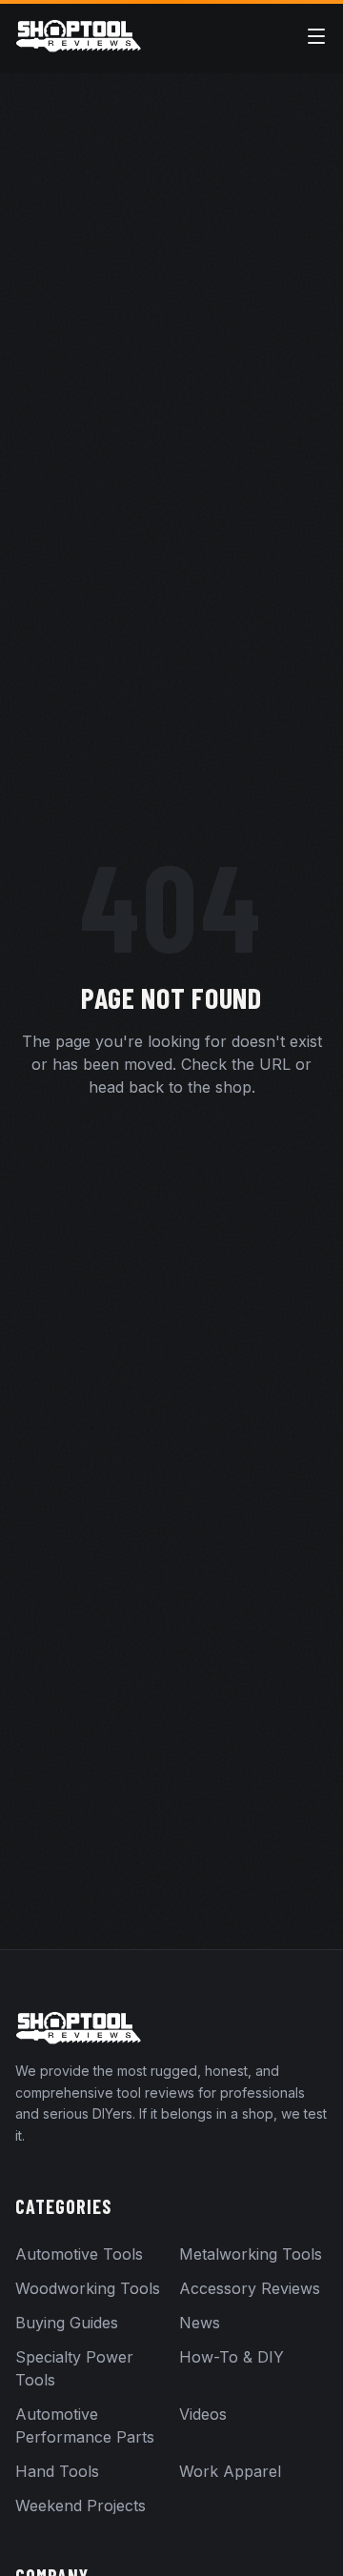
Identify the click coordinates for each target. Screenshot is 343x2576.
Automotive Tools (79, 2254)
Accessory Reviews (250, 2288)
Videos (203, 2414)
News (200, 2323)
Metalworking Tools (251, 2254)
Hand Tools (57, 2471)
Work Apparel (230, 2471)
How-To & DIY (232, 2357)
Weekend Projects (81, 2506)
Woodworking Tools (88, 2288)
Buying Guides (67, 2323)
